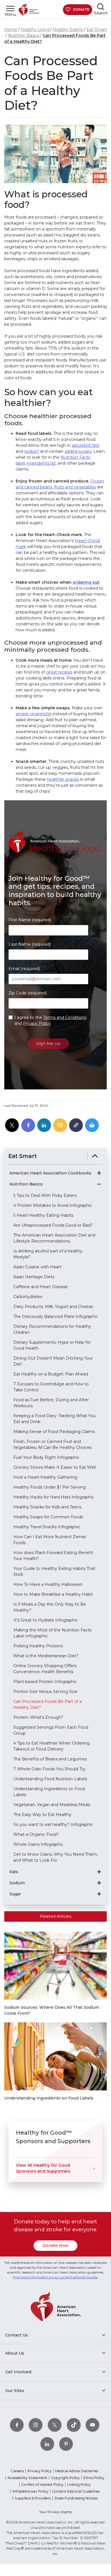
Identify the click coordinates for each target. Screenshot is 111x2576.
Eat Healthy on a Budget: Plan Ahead (51, 1374)
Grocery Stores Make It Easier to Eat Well (55, 1467)
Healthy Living (35, 29)
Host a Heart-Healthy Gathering (45, 1477)
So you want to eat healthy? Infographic (53, 1824)
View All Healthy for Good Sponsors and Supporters (43, 2168)
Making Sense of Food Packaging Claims (54, 1432)
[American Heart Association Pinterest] (66, 2444)
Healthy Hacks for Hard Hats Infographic (54, 1497)
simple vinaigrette (34, 714)
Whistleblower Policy (30, 2491)
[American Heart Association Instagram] (36, 2425)
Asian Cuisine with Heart (37, 1267)
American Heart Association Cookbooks (50, 1173)
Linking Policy (79, 2485)
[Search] (101, 7)
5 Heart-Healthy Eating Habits (43, 1215)
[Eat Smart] (95, 1156)
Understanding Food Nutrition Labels (50, 1779)
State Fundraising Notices (76, 2498)
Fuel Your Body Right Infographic (46, 1457)
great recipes (59, 672)
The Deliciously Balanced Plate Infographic (56, 1316)
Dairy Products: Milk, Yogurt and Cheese (53, 1307)
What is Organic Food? (36, 1834)
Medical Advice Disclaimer (77, 2471)
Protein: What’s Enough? (38, 1717)
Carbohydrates (28, 1297)
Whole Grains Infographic (38, 1844)
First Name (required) (30, 920)
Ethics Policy (94, 2478)
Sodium (17, 1883)
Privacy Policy (37, 1023)
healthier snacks (63, 779)
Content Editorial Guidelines (76, 2491)
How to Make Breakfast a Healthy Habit (53, 1594)
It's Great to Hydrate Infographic (46, 1620)
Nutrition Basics (24, 35)
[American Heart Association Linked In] (47, 2444)
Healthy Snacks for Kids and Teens (47, 1507)
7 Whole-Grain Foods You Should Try (49, 1769)
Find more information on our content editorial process (55, 2277)
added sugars (78, 451)
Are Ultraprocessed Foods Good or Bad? (53, 1225)
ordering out (86, 582)
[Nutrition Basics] (99, 1184)
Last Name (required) (30, 944)
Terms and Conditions (65, 1017)
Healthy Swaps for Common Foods (48, 1517)
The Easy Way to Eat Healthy (42, 1815)
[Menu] (10, 8)
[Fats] (99, 1872)
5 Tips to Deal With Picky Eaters (45, 1195)
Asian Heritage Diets (34, 1277)
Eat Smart (97, 29)
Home (11, 29)
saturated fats (85, 445)
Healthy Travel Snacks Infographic (47, 1527)
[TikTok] (74, 2425)
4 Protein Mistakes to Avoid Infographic (53, 1205)
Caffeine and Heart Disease (41, 1287)
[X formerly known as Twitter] (55, 2425)
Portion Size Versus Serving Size (45, 1692)
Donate (81, 9)
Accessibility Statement (27, 2478)
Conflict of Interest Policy (42, 2485)
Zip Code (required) (28, 993)
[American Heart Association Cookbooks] (99, 1173)
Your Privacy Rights (55, 2512)
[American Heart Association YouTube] (92, 2425)
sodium (32, 451)
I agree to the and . (50, 1020)
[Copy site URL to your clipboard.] (76, 1125)
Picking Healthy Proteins (38, 1646)
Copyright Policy (65, 2478)
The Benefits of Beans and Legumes (50, 1759)
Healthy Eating (68, 29)
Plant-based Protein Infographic (45, 1682)
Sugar (15, 1894)
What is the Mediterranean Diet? (46, 1656)
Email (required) (24, 969)
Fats (14, 1872)
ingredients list (41, 463)
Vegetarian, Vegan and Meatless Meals (52, 1805)
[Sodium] (99, 1883)
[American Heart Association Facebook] (17, 2425)
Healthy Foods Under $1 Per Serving (50, 1487)
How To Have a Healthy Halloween (48, 1584)
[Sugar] (99, 1894)
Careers (17, 2471)
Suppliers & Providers (33, 2498)
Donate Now (55, 2245)
